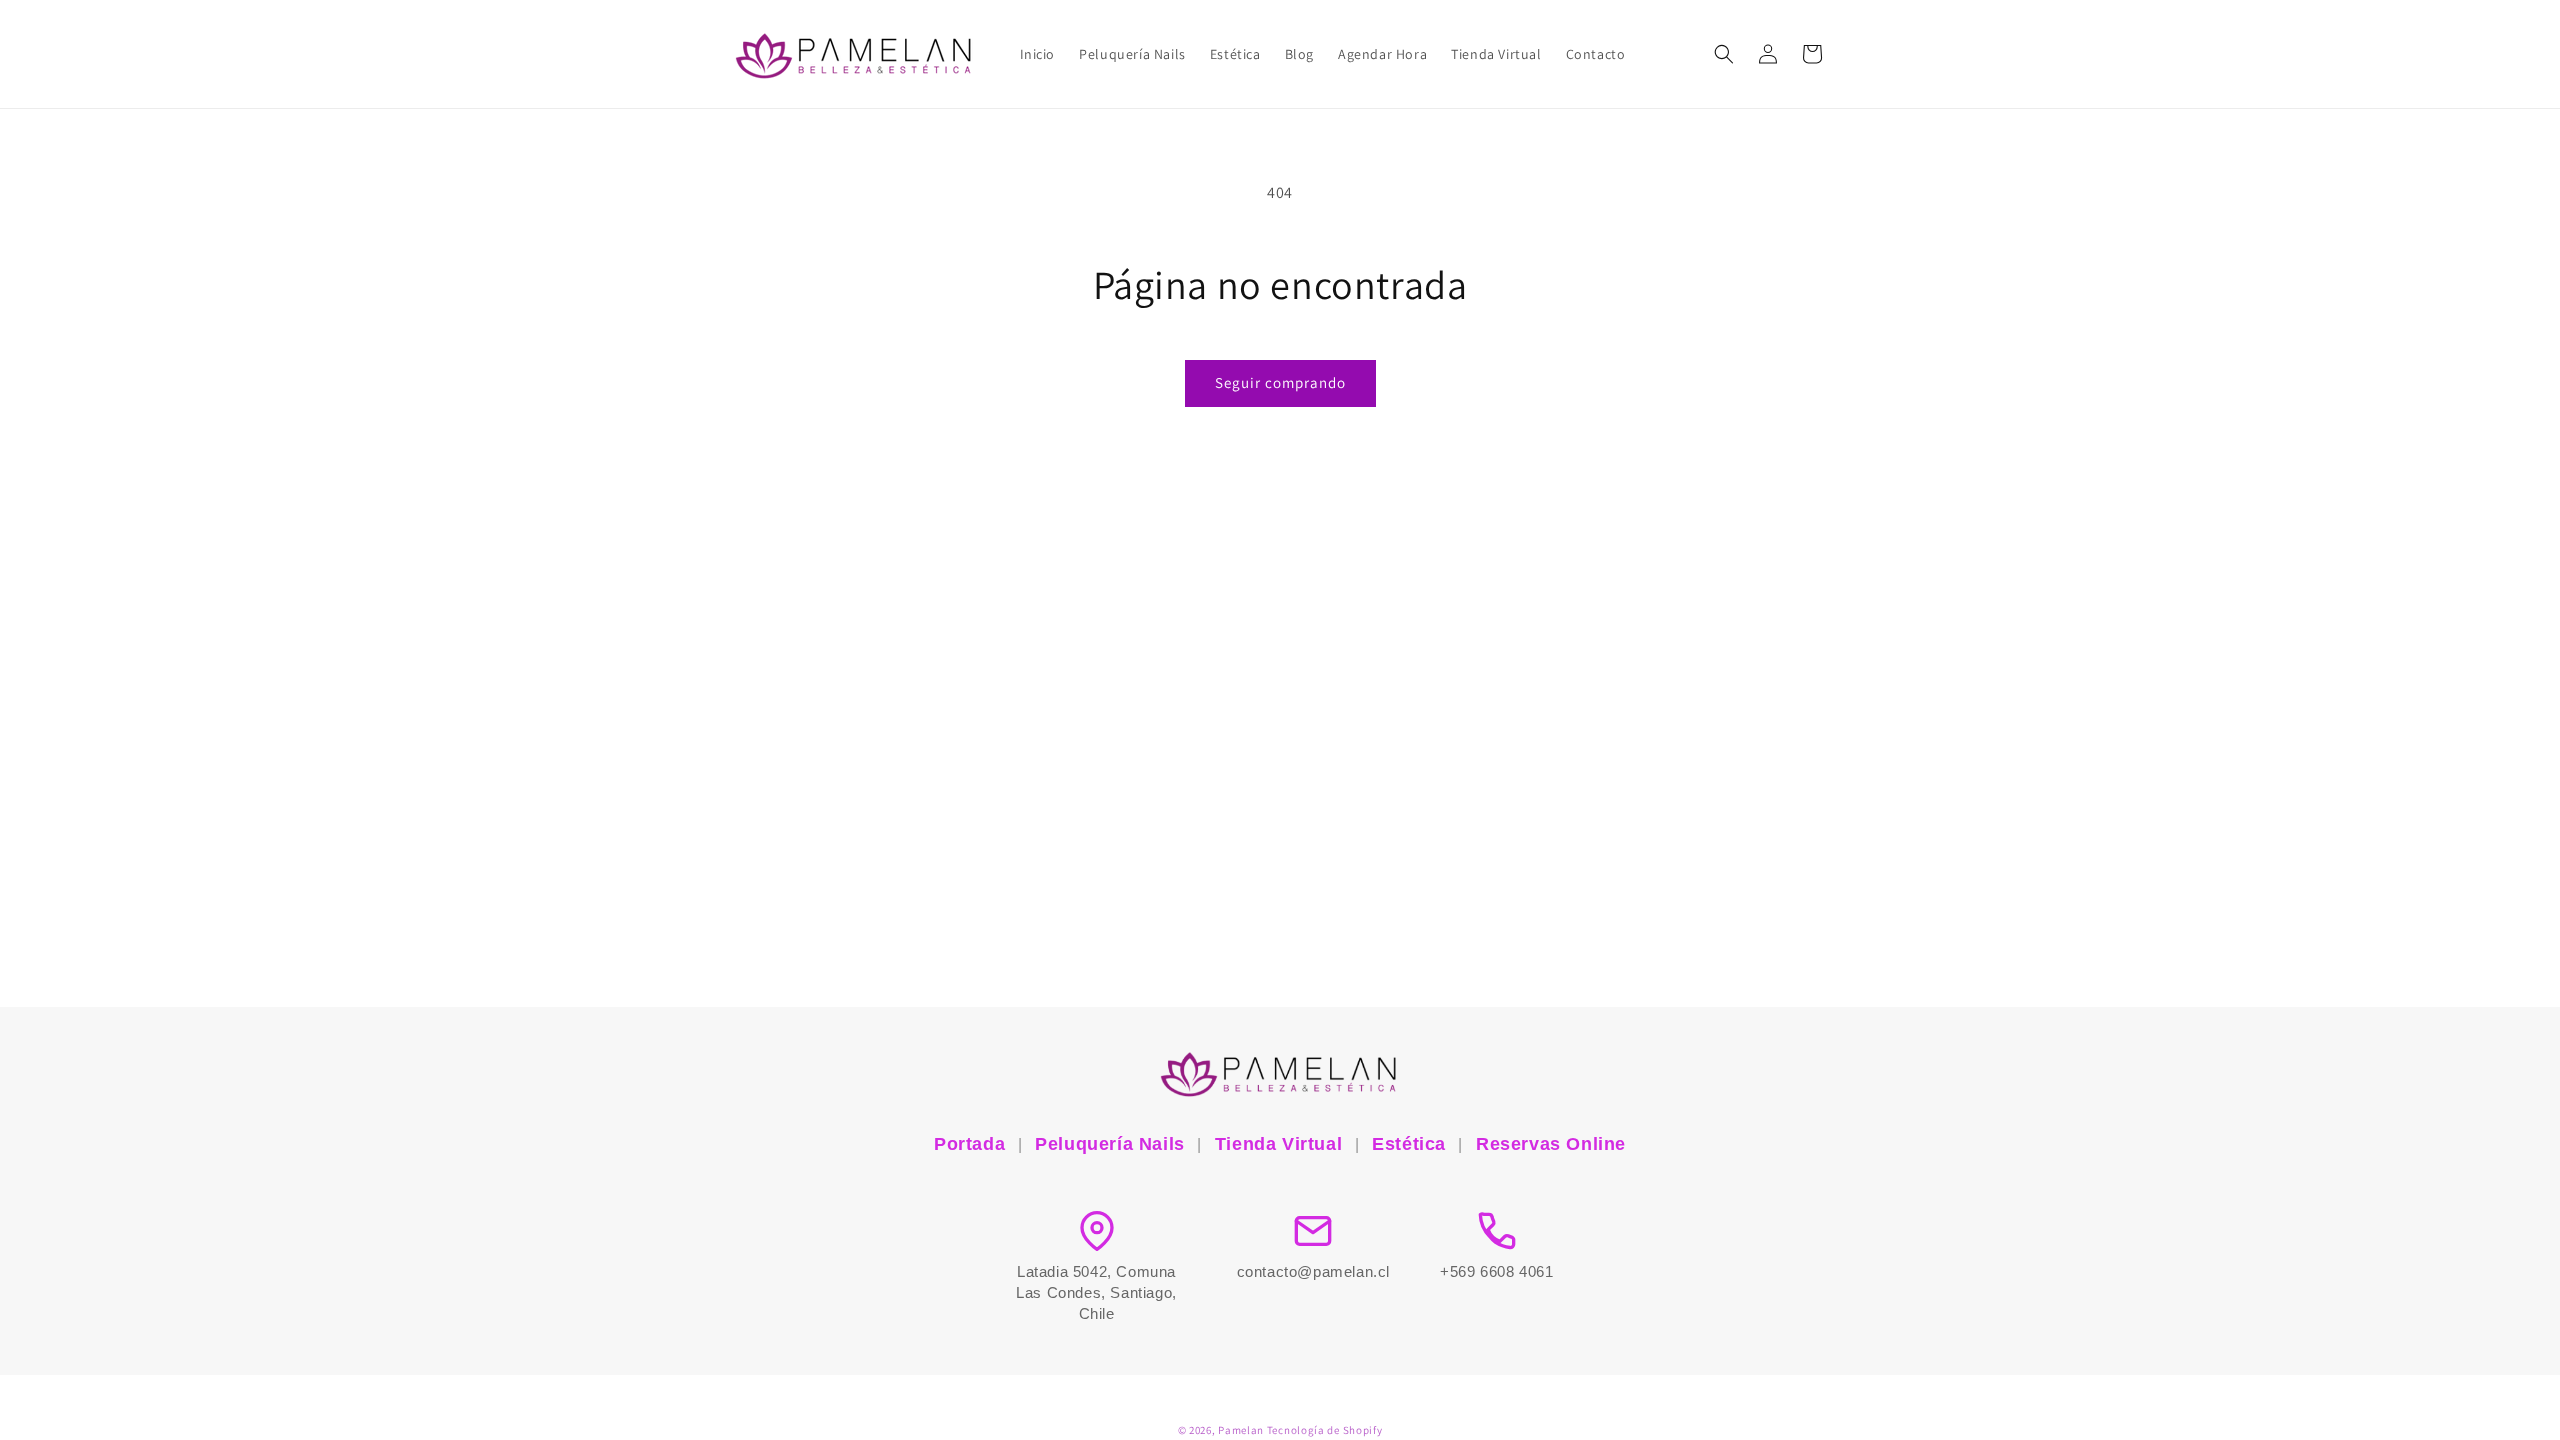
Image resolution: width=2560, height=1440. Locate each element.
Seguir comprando (1280, 382)
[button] (1724, 54)
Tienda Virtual (1278, 1144)
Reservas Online (1551, 1144)
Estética (1409, 1144)
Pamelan (1241, 1430)
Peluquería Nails (1110, 1144)
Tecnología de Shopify (1325, 1430)
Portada (969, 1144)
